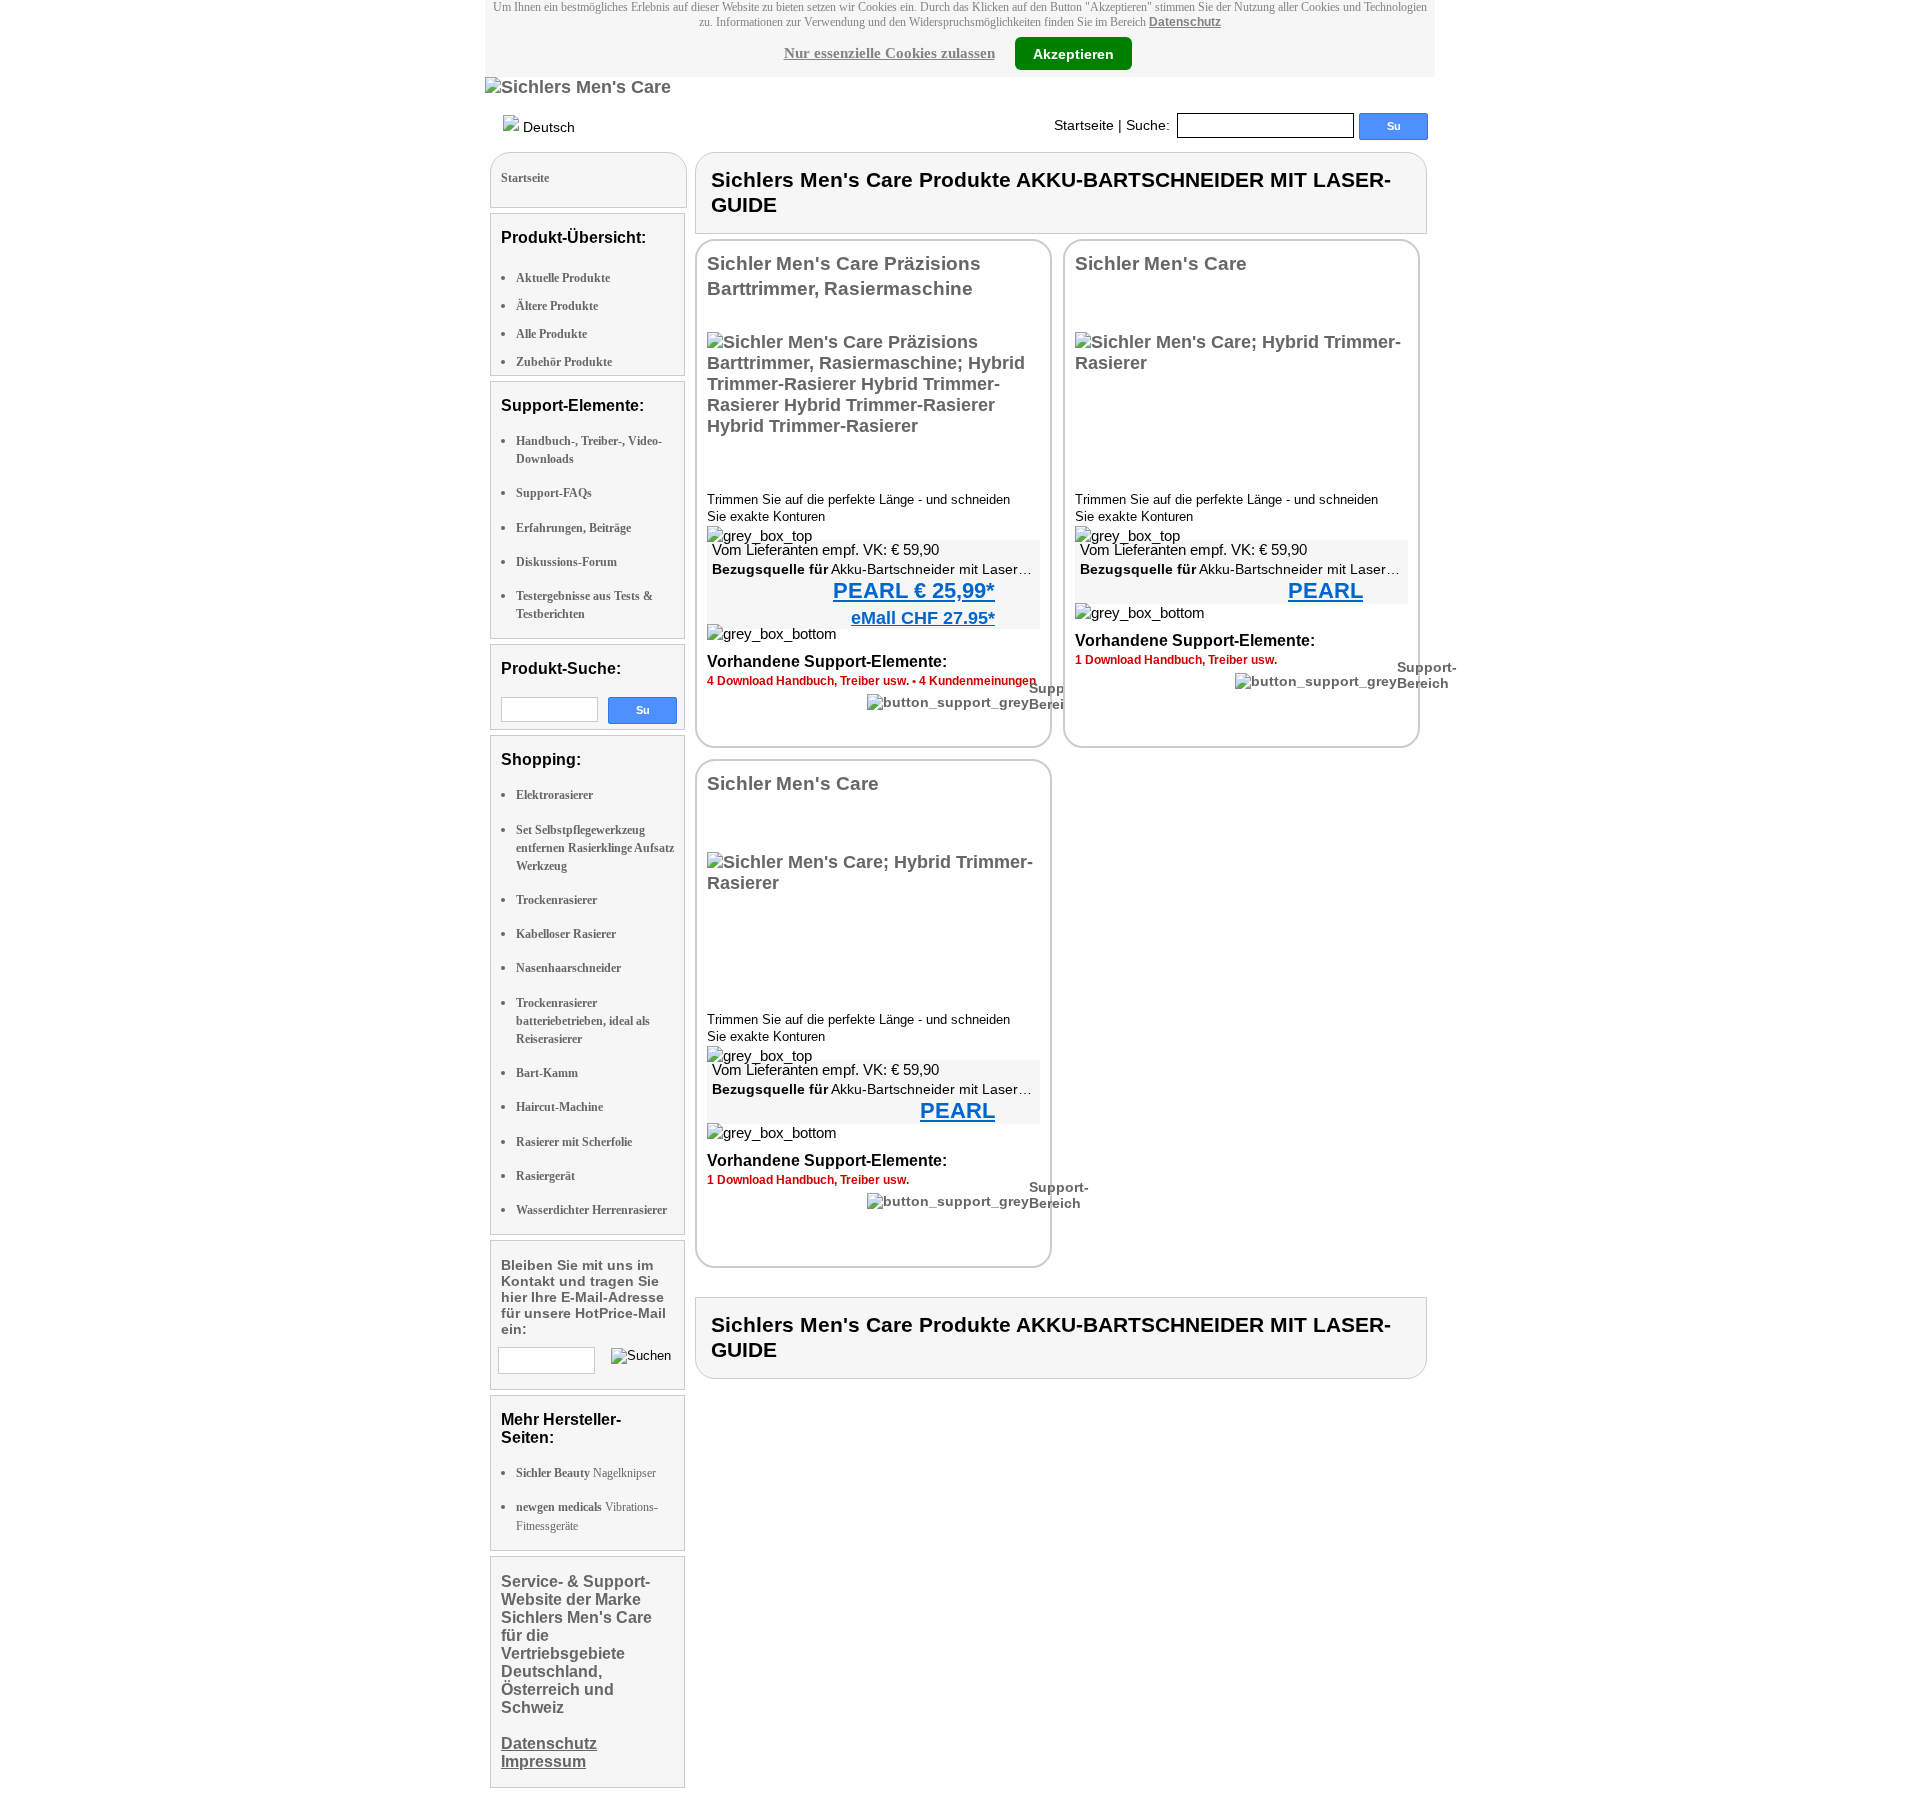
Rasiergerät (545, 1176)
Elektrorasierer (554, 795)
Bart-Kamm (547, 1073)
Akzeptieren (1073, 53)
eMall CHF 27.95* (923, 618)
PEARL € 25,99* (914, 590)
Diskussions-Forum (566, 562)
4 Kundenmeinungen (977, 681)
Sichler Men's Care (1161, 263)
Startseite (1084, 125)
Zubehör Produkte (564, 362)
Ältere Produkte (557, 306)
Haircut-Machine (559, 1107)
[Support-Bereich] (948, 702)
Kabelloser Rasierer (566, 934)
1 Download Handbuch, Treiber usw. (1176, 660)
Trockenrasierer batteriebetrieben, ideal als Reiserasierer (583, 1021)
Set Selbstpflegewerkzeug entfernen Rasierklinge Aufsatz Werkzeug (595, 848)
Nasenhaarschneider (568, 968)
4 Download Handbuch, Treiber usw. (808, 681)
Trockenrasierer (556, 900)
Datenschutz (1185, 22)
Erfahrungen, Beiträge (573, 528)
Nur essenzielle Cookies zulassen (889, 53)
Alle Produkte (551, 334)
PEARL (1325, 590)
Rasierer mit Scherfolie (574, 1142)
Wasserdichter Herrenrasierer (591, 1210)
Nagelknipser (586, 1473)
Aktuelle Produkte (563, 278)
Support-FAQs (554, 493)
